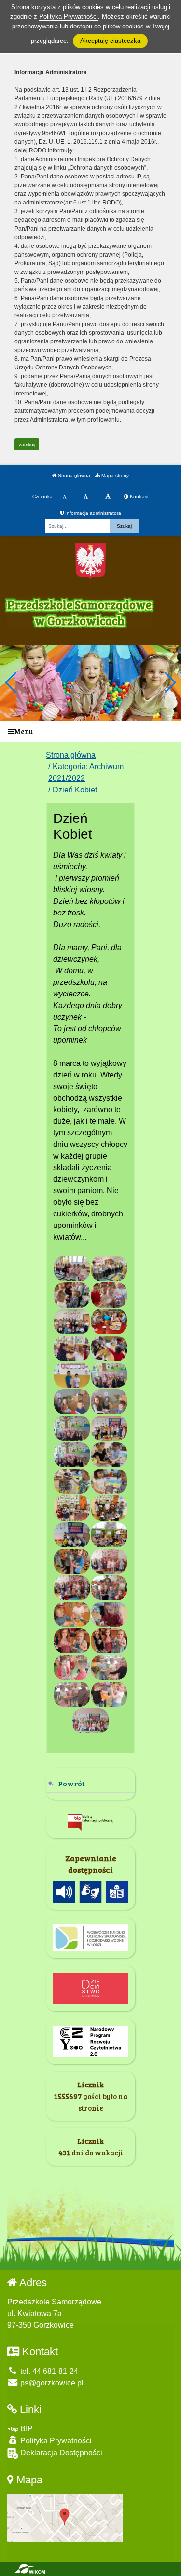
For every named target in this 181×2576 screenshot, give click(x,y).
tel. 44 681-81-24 (48, 2371)
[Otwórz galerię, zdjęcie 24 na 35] (109, 1561)
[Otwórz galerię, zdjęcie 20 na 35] (109, 1508)
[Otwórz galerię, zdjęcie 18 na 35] (109, 1481)
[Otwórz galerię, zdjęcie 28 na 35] (109, 1614)
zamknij (27, 444)
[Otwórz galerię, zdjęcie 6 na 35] (109, 1322)
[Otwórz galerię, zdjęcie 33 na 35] (72, 1694)
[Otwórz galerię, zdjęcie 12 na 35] (109, 1402)
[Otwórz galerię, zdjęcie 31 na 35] (72, 1667)
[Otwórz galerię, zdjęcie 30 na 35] (109, 1641)
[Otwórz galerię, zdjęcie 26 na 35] (109, 1588)
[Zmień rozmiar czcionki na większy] (86, 497)
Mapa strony (114, 475)
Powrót (71, 1783)
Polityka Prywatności (55, 2441)
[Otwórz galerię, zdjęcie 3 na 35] (72, 1295)
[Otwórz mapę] (65, 2517)
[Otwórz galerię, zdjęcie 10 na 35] (109, 1375)
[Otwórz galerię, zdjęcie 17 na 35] (72, 1481)
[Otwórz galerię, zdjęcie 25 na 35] (72, 1588)
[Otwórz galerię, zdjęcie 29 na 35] (72, 1641)
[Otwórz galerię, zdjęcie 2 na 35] (109, 1268)
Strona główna (73, 475)
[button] (170, 682)
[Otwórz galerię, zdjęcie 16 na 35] (109, 1455)
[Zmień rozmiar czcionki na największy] (108, 497)
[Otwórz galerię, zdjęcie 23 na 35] (72, 1561)
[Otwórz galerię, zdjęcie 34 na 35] (109, 1694)
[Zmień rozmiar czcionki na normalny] (64, 497)
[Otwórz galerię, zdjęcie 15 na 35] (72, 1455)
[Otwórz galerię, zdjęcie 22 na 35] (109, 1535)
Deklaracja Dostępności (60, 2453)
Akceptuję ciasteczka (110, 41)
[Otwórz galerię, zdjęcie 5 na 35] (72, 1322)
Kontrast (139, 497)
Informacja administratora (92, 513)
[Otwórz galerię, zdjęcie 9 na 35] (72, 1375)
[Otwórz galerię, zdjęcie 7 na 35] (72, 1349)
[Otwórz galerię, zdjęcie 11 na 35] (72, 1402)
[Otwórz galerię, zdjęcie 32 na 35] (109, 1667)
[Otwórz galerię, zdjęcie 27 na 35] (72, 1614)
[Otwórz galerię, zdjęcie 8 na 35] (109, 1349)
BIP (26, 2429)
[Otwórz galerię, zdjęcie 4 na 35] (109, 1295)
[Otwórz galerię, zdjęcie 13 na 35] (72, 1428)
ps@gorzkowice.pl (51, 2383)
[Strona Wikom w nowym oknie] (30, 2569)
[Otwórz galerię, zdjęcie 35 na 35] (90, 1721)
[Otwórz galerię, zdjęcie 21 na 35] (72, 1535)
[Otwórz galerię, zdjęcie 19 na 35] (72, 1508)
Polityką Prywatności (69, 17)
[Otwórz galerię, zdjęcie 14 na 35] (109, 1428)
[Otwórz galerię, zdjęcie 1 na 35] (72, 1268)
